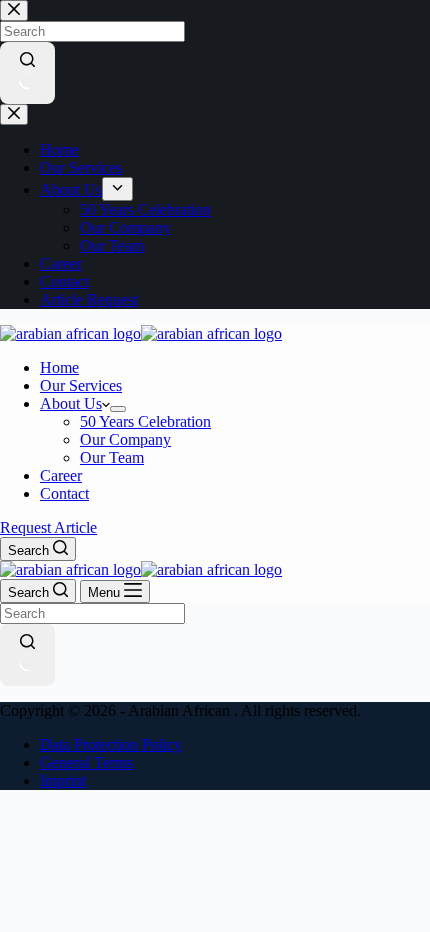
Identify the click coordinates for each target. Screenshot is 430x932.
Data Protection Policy (111, 744)
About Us (71, 403)
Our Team (112, 457)
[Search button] (27, 655)
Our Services (81, 385)
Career (61, 475)
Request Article (48, 527)
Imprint (63, 780)
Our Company (125, 439)
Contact (64, 493)
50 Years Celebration (145, 421)
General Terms (86, 762)
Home (59, 367)
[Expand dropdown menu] (118, 409)
